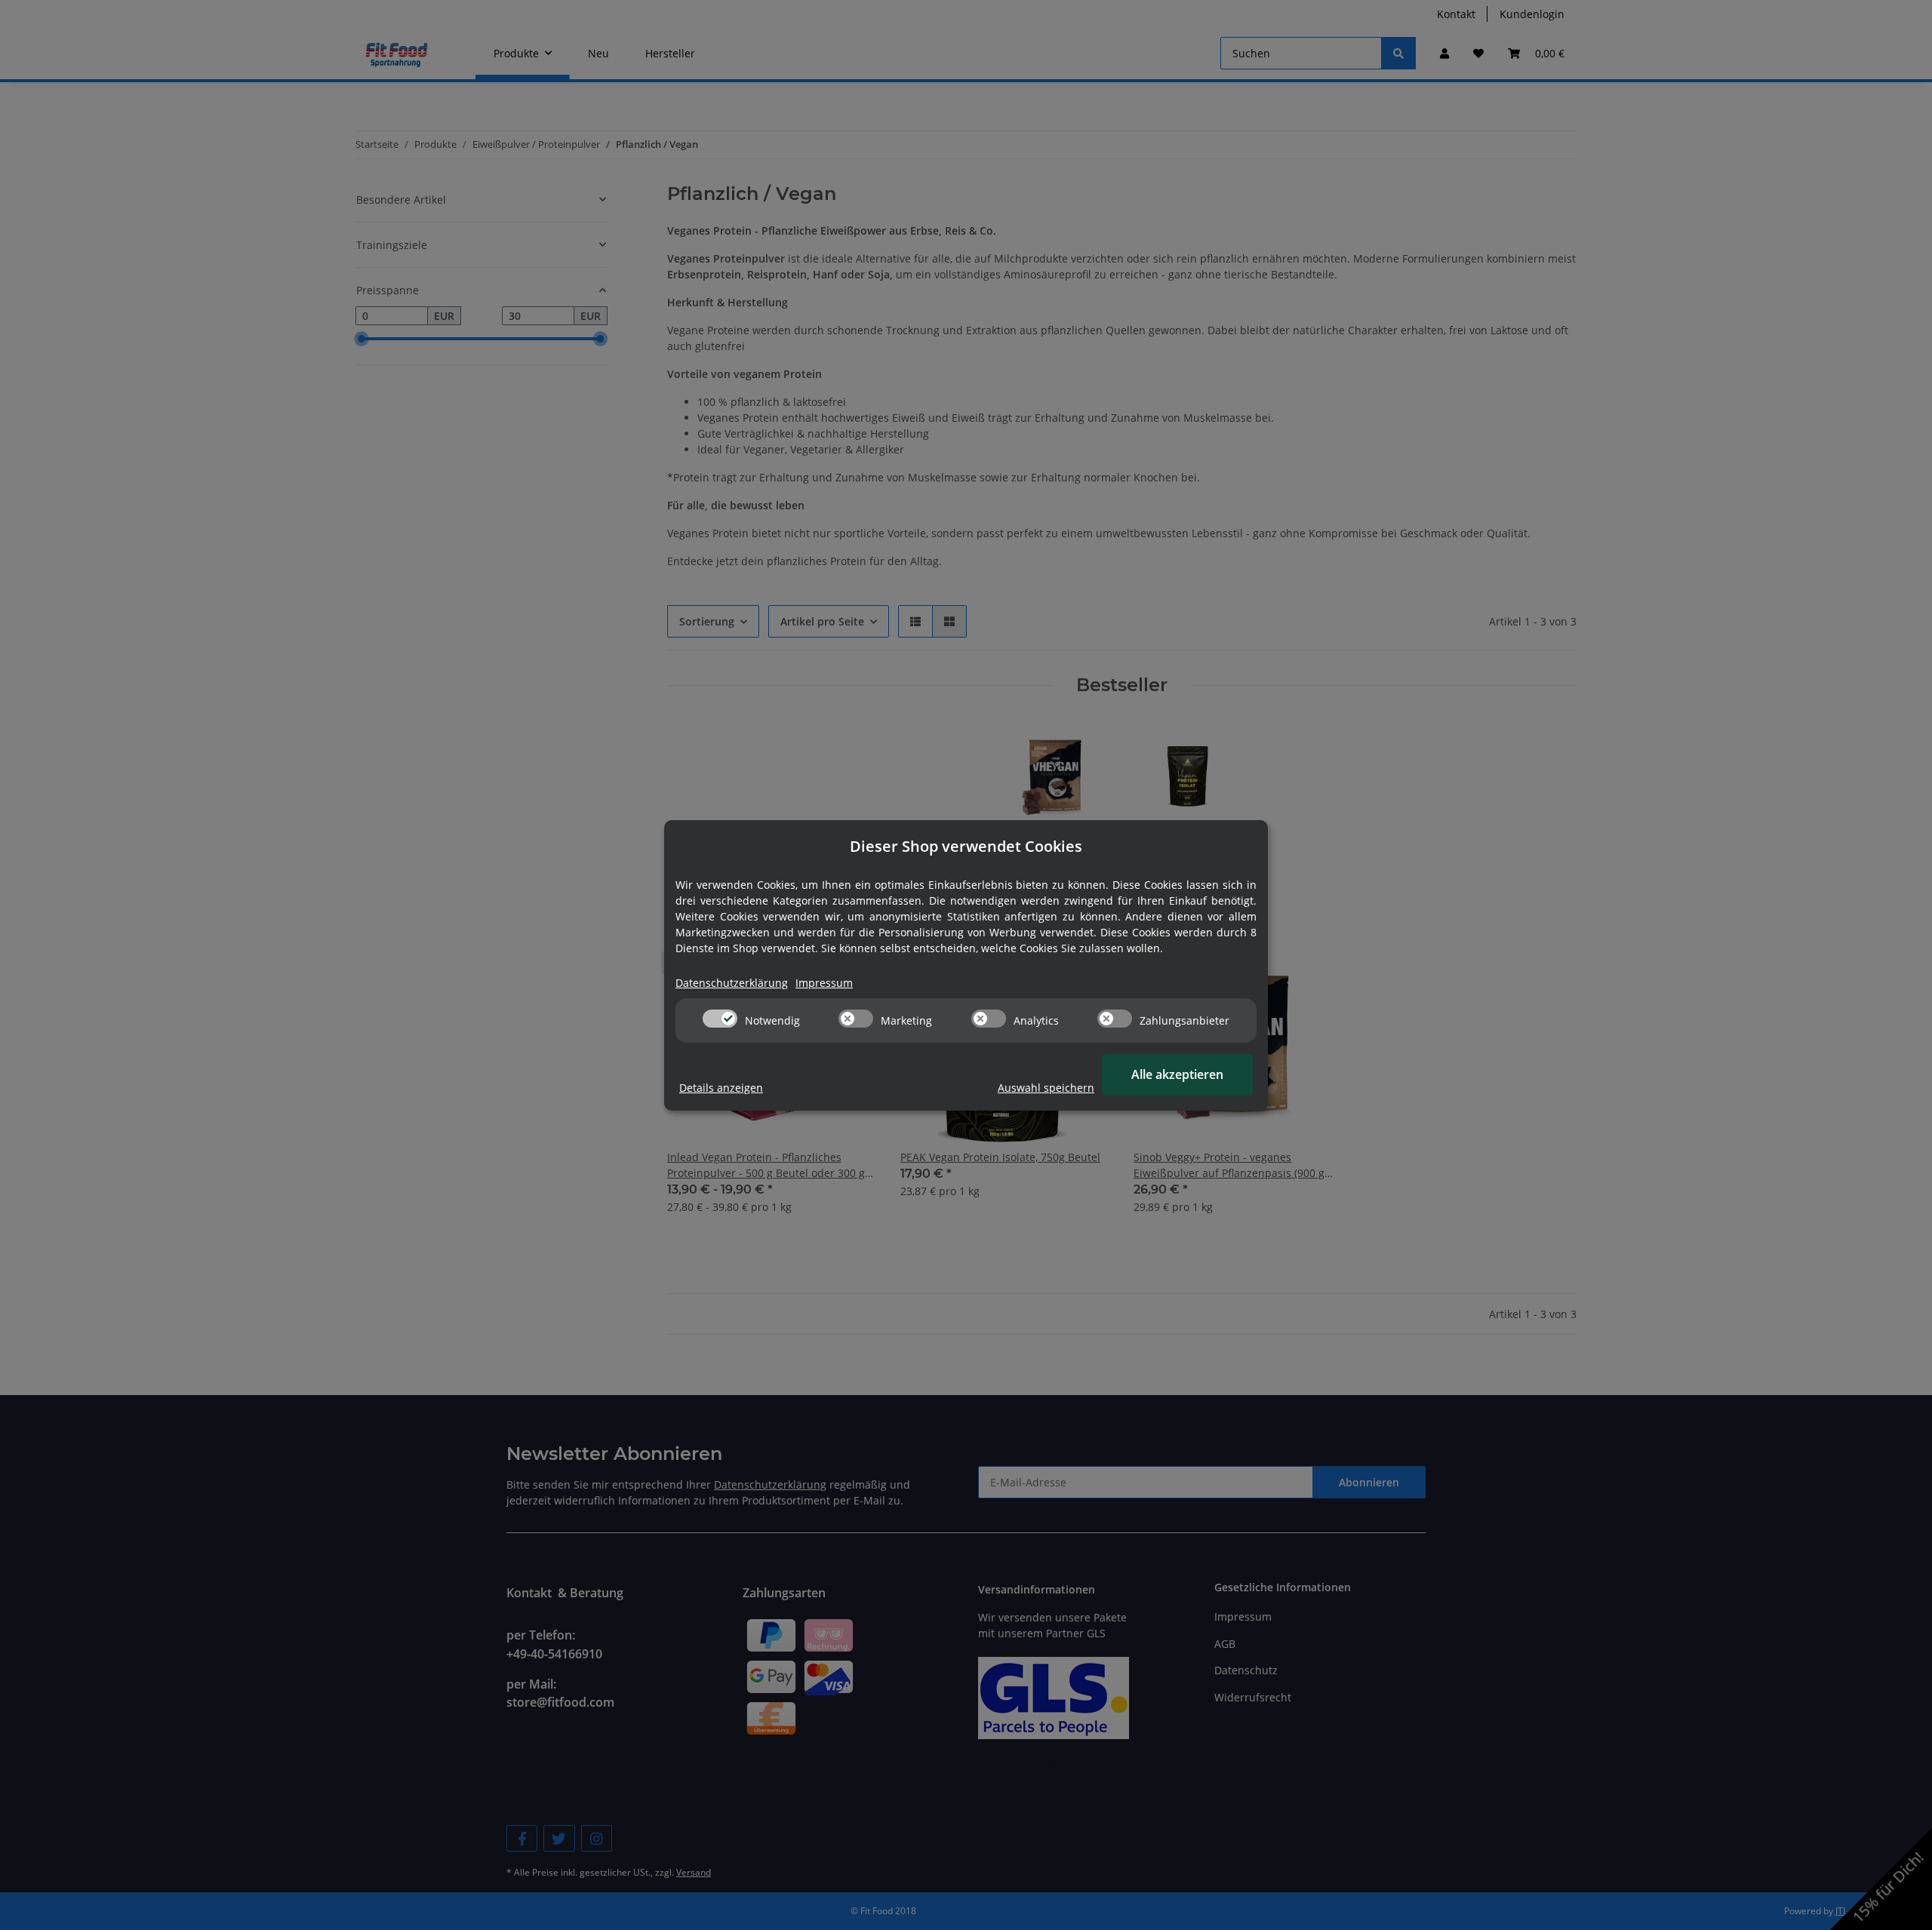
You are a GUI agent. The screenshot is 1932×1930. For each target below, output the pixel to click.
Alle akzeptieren (1177, 1074)
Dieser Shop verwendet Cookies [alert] (966, 846)
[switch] (720, 1019)
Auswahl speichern (1046, 1088)
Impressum (824, 983)
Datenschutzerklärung (732, 983)
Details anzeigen (721, 1088)
